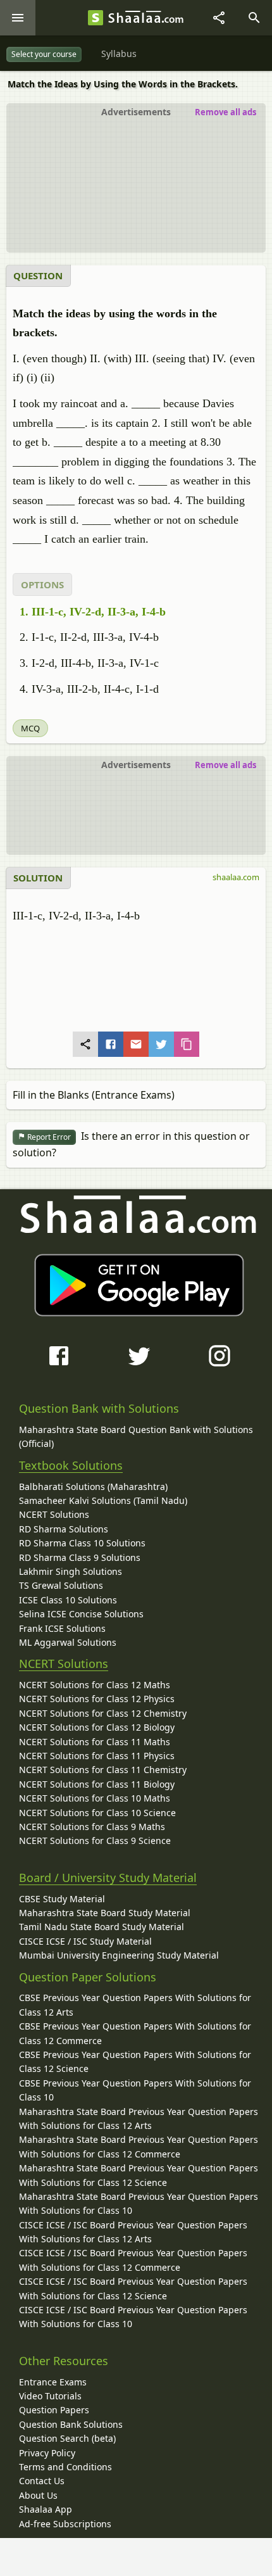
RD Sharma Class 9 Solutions (80, 1557)
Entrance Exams (53, 2382)
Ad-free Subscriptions (65, 2524)
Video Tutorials (50, 2396)
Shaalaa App (46, 2509)
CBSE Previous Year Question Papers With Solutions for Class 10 (135, 2090)
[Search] (254, 18)
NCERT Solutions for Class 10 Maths (95, 1798)
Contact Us (42, 2481)
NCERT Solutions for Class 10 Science (97, 1813)
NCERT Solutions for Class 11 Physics (97, 1756)
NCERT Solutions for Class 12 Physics (97, 1699)
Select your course (44, 54)
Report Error (48, 1137)
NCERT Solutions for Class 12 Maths (95, 1685)
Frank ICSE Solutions (62, 1628)
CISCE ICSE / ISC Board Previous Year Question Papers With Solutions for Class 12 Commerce (133, 2260)
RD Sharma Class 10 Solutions (82, 1543)
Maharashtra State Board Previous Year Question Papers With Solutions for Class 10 (139, 2203)
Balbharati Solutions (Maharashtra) (93, 1487)
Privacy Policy (47, 2453)
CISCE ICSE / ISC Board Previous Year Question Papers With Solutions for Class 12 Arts (133, 2232)
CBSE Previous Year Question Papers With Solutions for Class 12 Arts (135, 2005)
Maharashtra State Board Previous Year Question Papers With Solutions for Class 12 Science (139, 2175)
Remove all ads (226, 112)
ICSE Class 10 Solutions (68, 1600)
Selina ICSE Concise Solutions (81, 1614)
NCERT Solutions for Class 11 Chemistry (103, 1770)
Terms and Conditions (65, 2467)
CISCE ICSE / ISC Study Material (85, 1941)
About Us (38, 2495)
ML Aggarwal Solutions (68, 1642)
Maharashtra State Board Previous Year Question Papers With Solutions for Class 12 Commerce (139, 2146)
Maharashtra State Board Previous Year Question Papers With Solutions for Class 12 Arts (139, 2118)
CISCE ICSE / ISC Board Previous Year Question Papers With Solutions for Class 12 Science (133, 2288)
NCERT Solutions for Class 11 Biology (97, 1784)
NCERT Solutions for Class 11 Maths (95, 1742)
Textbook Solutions (71, 1465)
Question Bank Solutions (71, 2424)
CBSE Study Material (62, 1899)
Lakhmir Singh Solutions (71, 1571)
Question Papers (54, 2410)
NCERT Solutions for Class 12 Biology (97, 1727)
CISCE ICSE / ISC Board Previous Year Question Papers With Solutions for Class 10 (133, 2317)
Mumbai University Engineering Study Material (119, 1955)
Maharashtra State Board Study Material (105, 1913)
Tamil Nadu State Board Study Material (102, 1927)
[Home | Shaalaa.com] (96, 18)
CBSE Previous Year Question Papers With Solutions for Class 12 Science (135, 2061)
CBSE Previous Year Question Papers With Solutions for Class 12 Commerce (135, 2033)
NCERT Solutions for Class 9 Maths (92, 1827)
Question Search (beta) (67, 2438)
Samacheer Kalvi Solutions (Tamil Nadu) (103, 1500)
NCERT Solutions (54, 1514)
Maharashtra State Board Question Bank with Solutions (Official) (136, 1436)
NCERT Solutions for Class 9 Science (95, 1840)
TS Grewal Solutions (61, 1585)
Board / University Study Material (108, 1878)
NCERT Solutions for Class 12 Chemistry (103, 1713)
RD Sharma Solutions (64, 1529)
